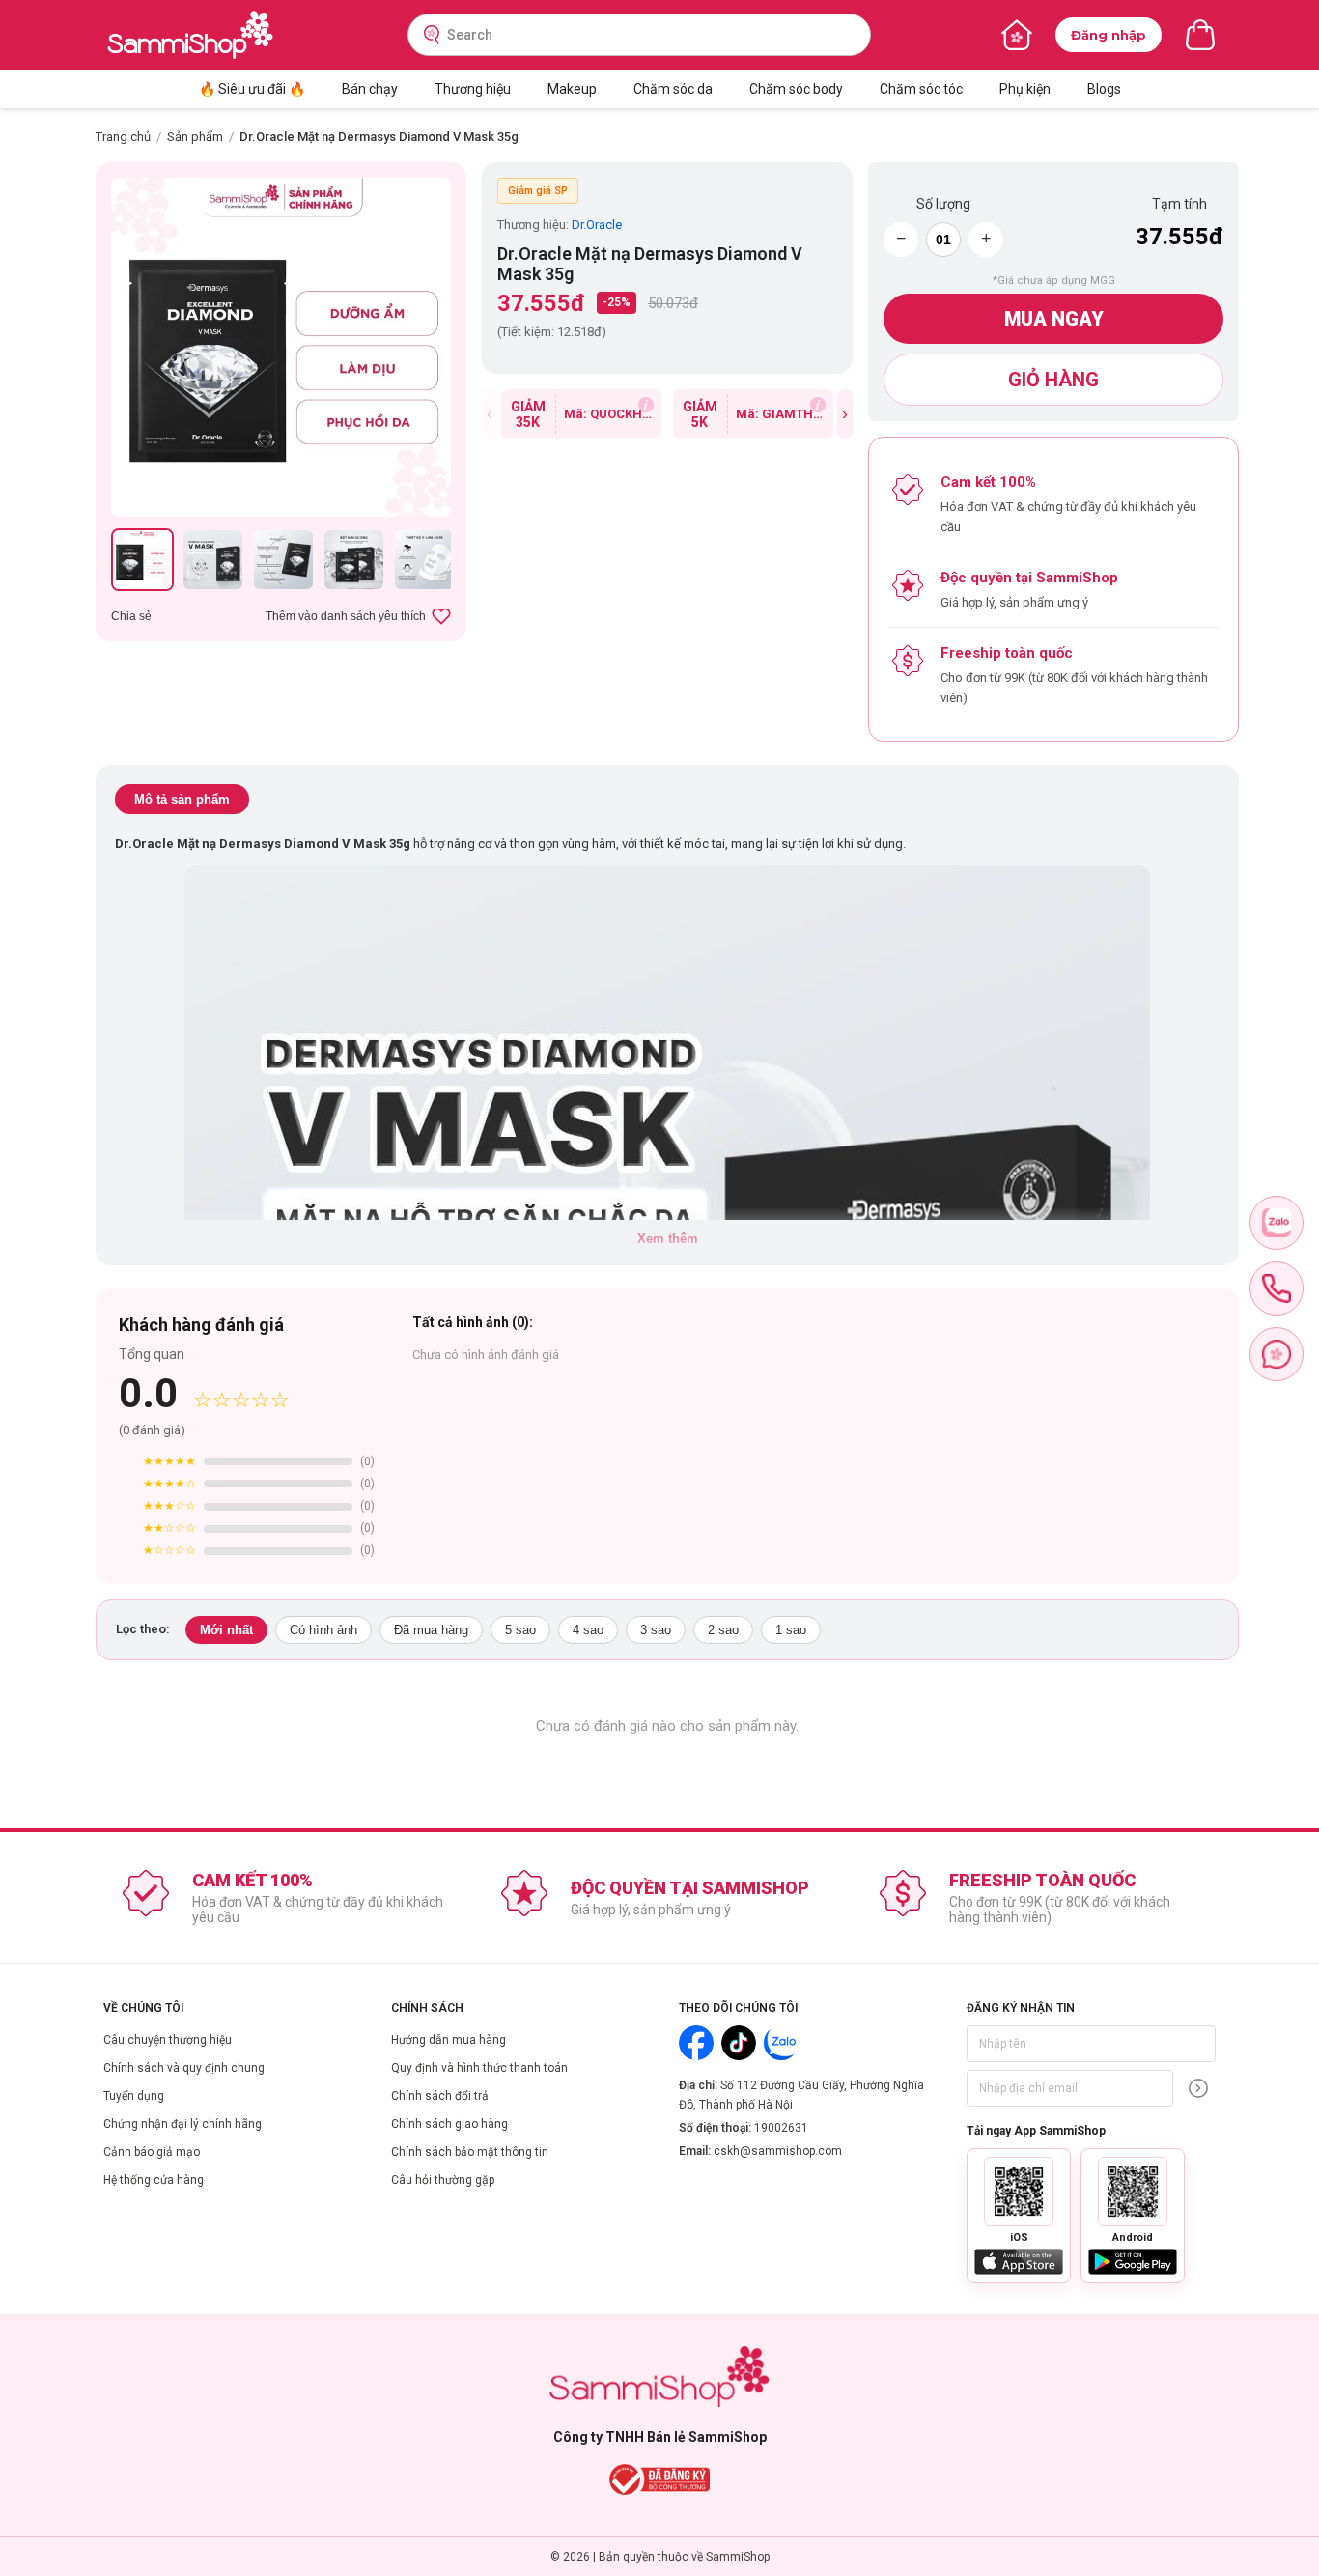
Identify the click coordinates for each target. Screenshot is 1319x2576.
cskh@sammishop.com (778, 2151)
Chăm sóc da (673, 89)
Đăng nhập (1109, 35)
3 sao (656, 1630)
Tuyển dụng (134, 2096)
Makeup (572, 89)
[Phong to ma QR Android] (1133, 2192)
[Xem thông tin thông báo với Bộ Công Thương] (660, 2479)
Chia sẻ (131, 616)
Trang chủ (123, 137)
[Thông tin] (646, 405)
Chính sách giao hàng (449, 2124)
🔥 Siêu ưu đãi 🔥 (252, 89)
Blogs (1104, 89)
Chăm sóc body (796, 89)
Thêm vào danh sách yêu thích (346, 616)
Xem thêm (668, 1239)
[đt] (1277, 1288)
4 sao (588, 1630)
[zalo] (1277, 1223)
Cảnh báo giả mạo (152, 2152)
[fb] (1277, 1354)
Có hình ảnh (323, 1630)
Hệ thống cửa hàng (154, 2180)
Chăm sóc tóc (921, 89)
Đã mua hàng (431, 1630)
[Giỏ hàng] (1200, 35)
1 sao (791, 1630)
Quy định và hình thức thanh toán (479, 2068)
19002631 (781, 2128)
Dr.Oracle (597, 225)
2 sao (723, 1630)
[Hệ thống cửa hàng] (1017, 35)
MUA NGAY (1054, 319)
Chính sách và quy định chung (184, 2068)
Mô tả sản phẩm (182, 799)
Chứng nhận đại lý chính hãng (182, 2124)
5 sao (520, 1630)
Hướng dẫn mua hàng (449, 2040)
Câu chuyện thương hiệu (168, 2040)
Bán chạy (370, 89)
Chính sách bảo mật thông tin (470, 2152)
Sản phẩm (195, 137)
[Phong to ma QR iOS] (1019, 2192)
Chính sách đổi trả (440, 2096)
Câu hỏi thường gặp (443, 2180)
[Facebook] (696, 2043)
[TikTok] (739, 2043)
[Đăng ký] (1198, 2088)
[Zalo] (781, 2043)
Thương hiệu (473, 89)
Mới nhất (226, 1630)
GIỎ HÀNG (1053, 380)
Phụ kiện (1025, 89)
